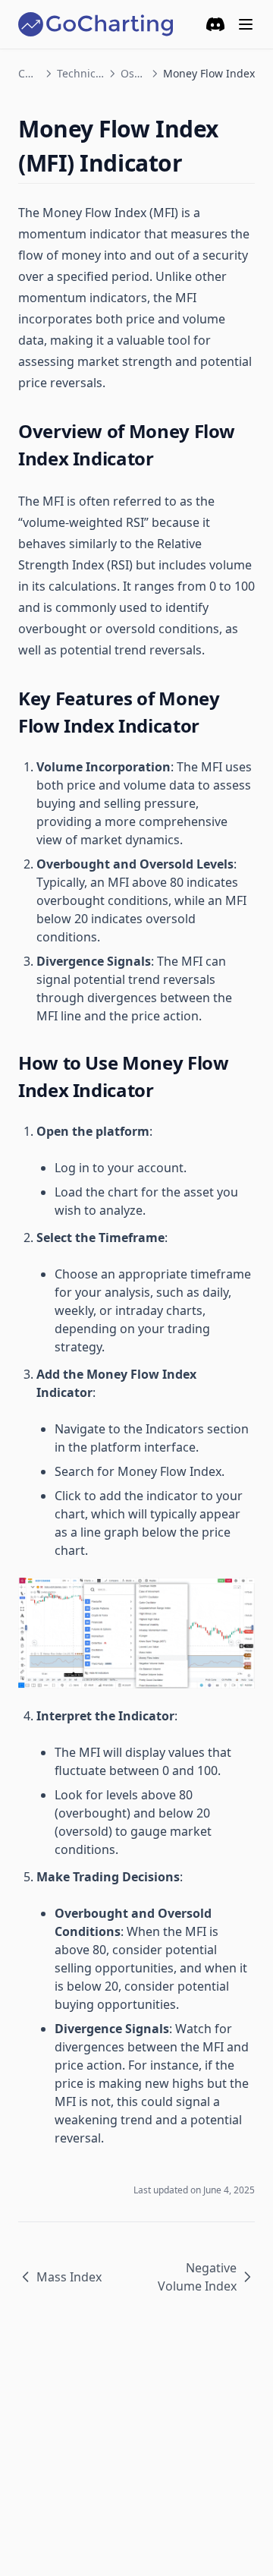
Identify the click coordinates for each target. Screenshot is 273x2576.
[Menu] (246, 24)
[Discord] (215, 24)
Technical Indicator (80, 73)
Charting (29, 73)
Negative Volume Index (197, 2277)
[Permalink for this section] (195, 163)
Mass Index (69, 2277)
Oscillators (133, 73)
